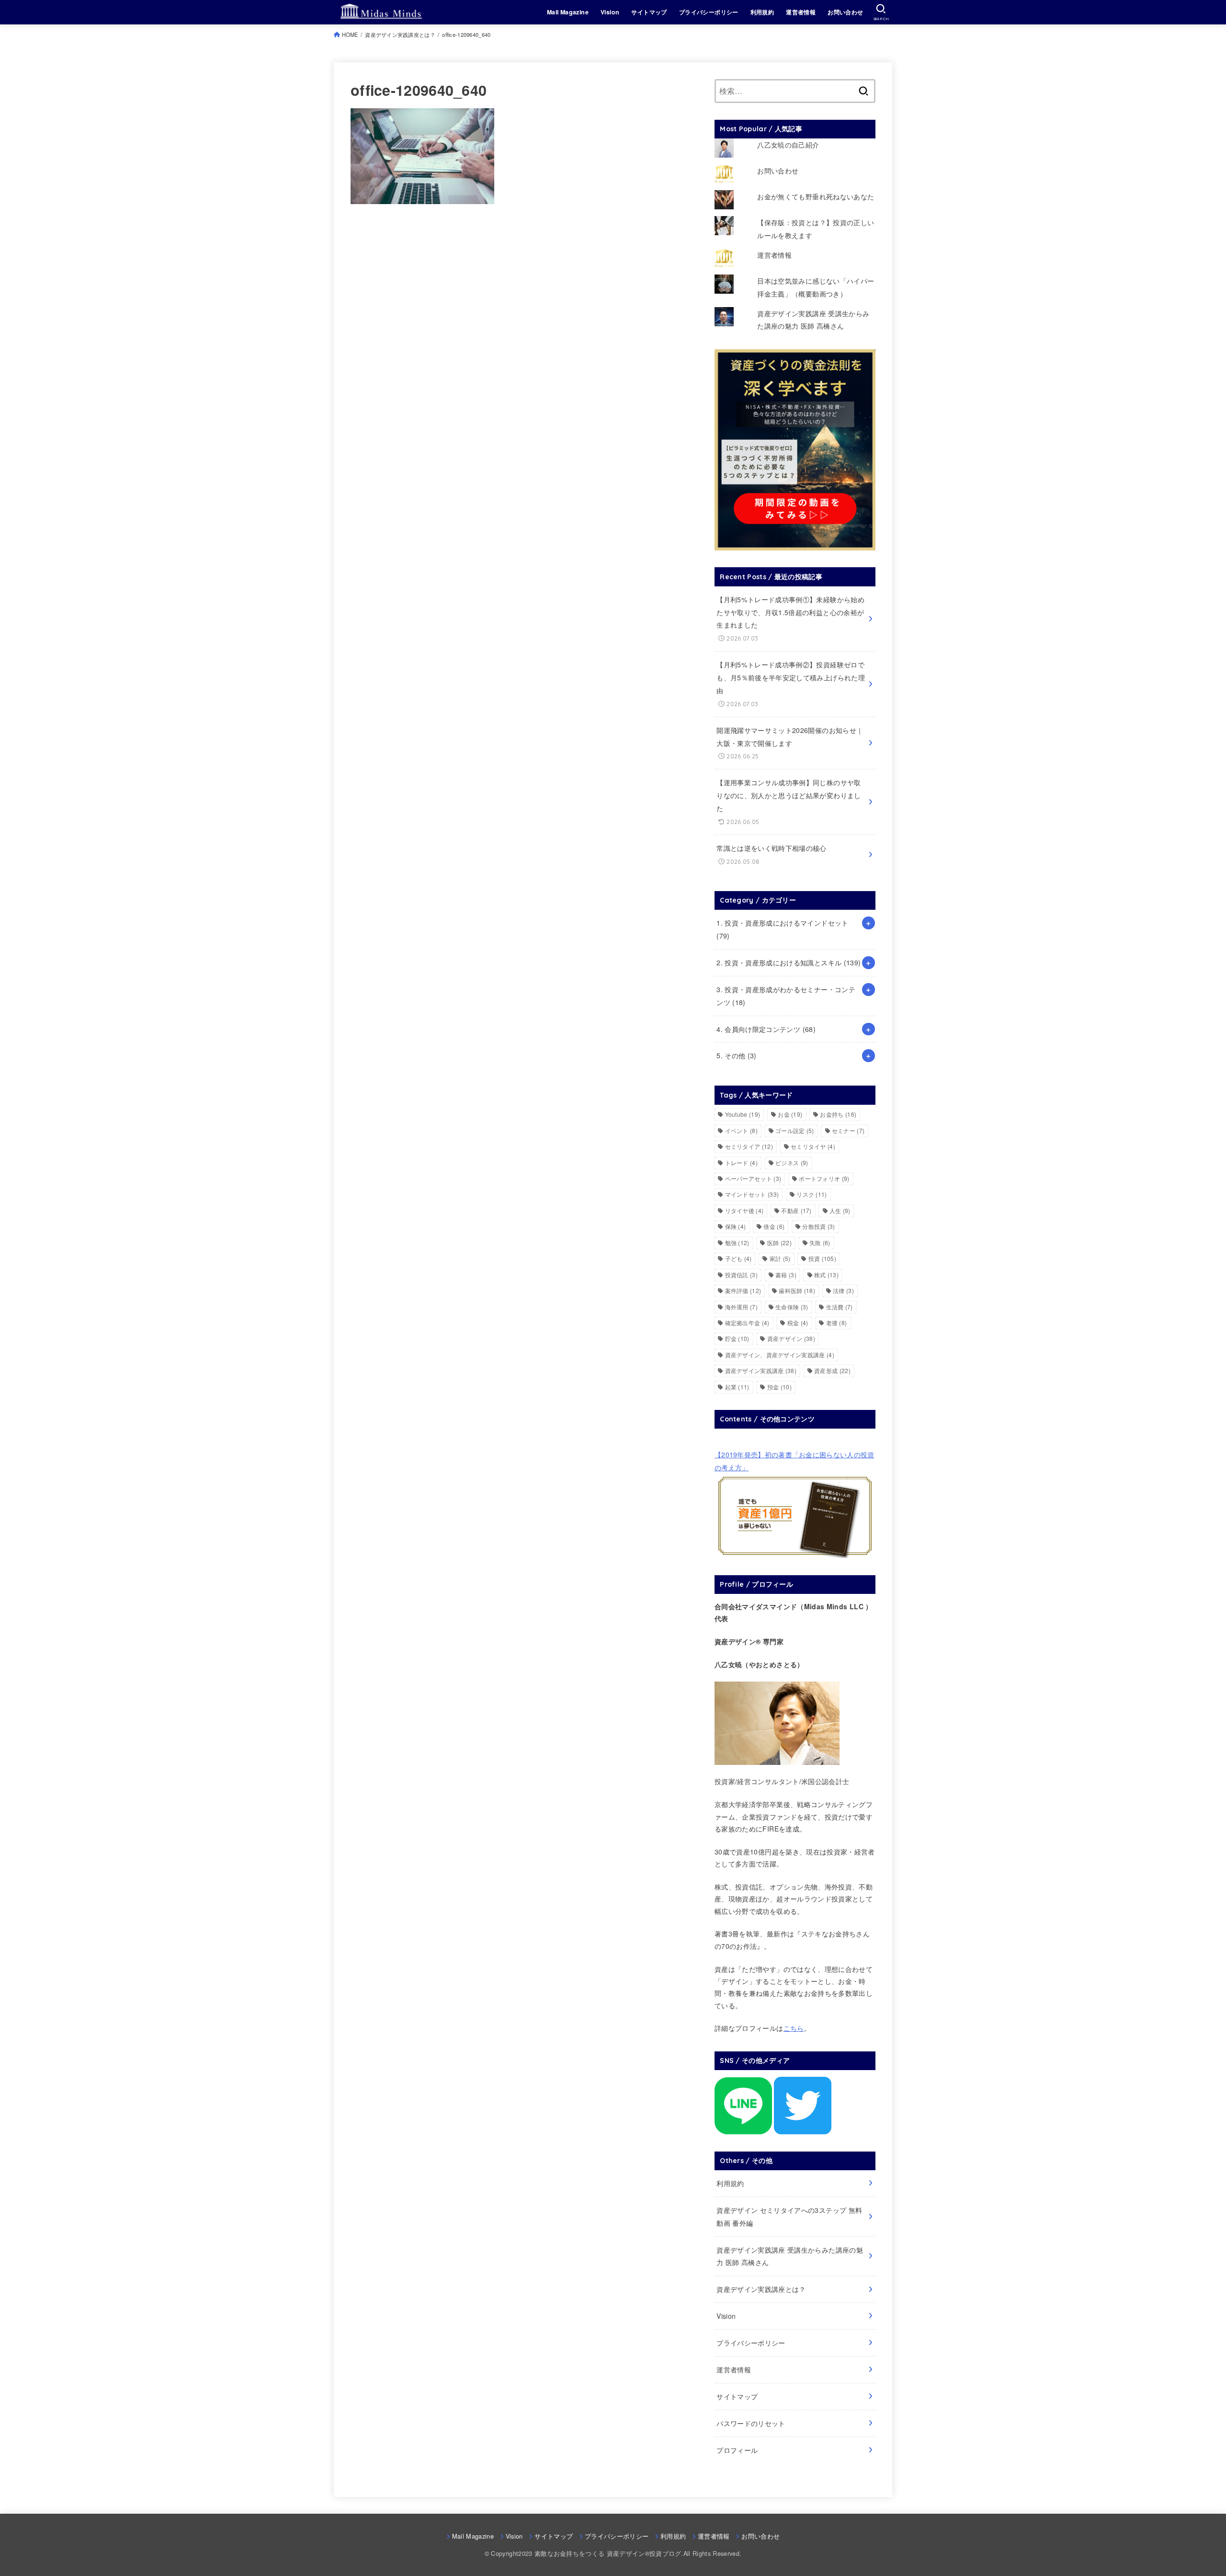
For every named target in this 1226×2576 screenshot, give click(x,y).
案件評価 (743, 1290)
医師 (779, 1242)
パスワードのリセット (751, 2423)
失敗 (820, 1242)
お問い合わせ (845, 12)
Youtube (743, 1114)
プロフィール (737, 2450)
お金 (790, 1114)
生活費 (840, 1307)
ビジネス (792, 1162)
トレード (741, 1162)
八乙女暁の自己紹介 (788, 145)
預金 (779, 1387)
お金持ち (838, 1114)
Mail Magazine (568, 12)
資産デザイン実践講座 (761, 1370)
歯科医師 (797, 1290)
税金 (798, 1322)
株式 (826, 1275)
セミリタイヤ (813, 1146)
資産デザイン (791, 1338)
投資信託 (741, 1275)
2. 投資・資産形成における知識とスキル (789, 962)
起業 (737, 1387)
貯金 (737, 1338)
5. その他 (737, 1055)
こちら (794, 2028)
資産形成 (832, 1370)
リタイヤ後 (744, 1210)
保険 (736, 1226)
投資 (822, 1258)
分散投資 (818, 1226)
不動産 (796, 1210)
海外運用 (741, 1307)
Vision (610, 12)
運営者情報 (801, 12)
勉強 (737, 1242)
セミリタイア (749, 1146)
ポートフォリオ (824, 1178)
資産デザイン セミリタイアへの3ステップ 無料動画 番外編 (789, 2216)
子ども (738, 1258)
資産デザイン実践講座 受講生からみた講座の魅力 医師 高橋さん (790, 2256)
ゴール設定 (795, 1130)
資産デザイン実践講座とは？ (400, 34)
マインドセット (752, 1194)
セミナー (848, 1130)
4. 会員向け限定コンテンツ (766, 1029)
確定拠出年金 (747, 1322)
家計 (780, 1258)
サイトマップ (649, 12)
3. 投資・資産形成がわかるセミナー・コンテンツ (786, 996)
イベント (741, 1130)
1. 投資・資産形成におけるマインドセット (782, 929)
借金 (774, 1226)
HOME (350, 34)
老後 (837, 1322)
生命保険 (792, 1307)
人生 (840, 1210)
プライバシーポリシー (709, 12)
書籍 (786, 1275)
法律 (843, 1290)
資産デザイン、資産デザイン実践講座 (780, 1355)
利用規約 (762, 12)
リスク (812, 1194)
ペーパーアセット (753, 1178)
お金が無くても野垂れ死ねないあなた (816, 196)
